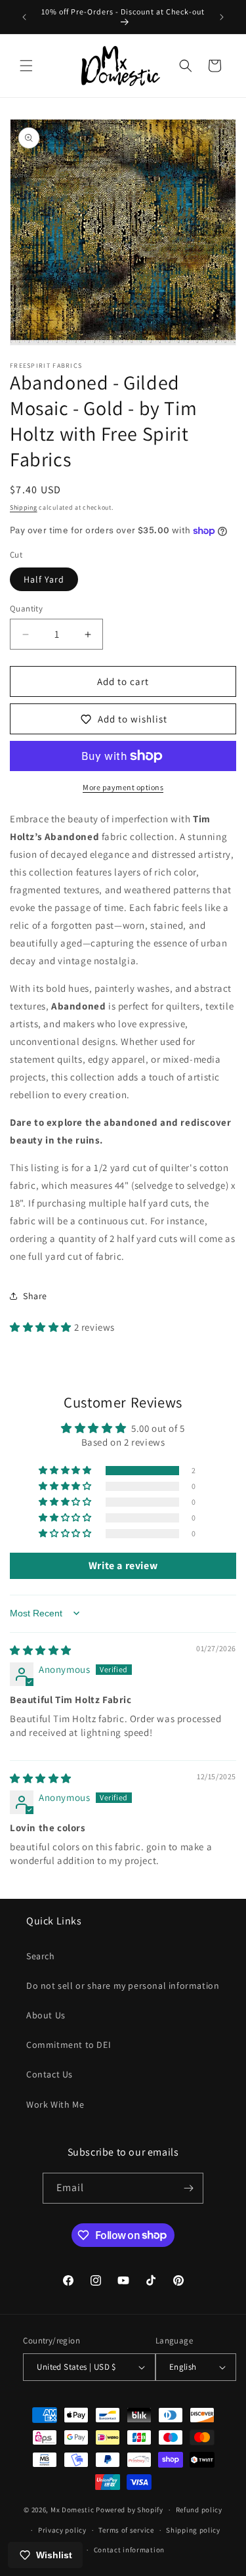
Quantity (26, 609)
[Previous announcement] (24, 17)
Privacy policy (62, 2530)
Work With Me (55, 2104)
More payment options (123, 787)
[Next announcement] (222, 17)
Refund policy (199, 2510)
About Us (46, 2015)
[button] (26, 66)
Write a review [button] (123, 1566)
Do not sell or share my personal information (123, 1986)
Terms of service (126, 2530)
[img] (41, 1650)
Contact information (129, 2550)
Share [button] (35, 1296)
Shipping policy (193, 2530)
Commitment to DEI (69, 2045)
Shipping (24, 507)
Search (41, 1956)
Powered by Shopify (130, 2510)
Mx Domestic (72, 2510)
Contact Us (50, 2074)
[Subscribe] (188, 2188)
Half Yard (44, 579)
